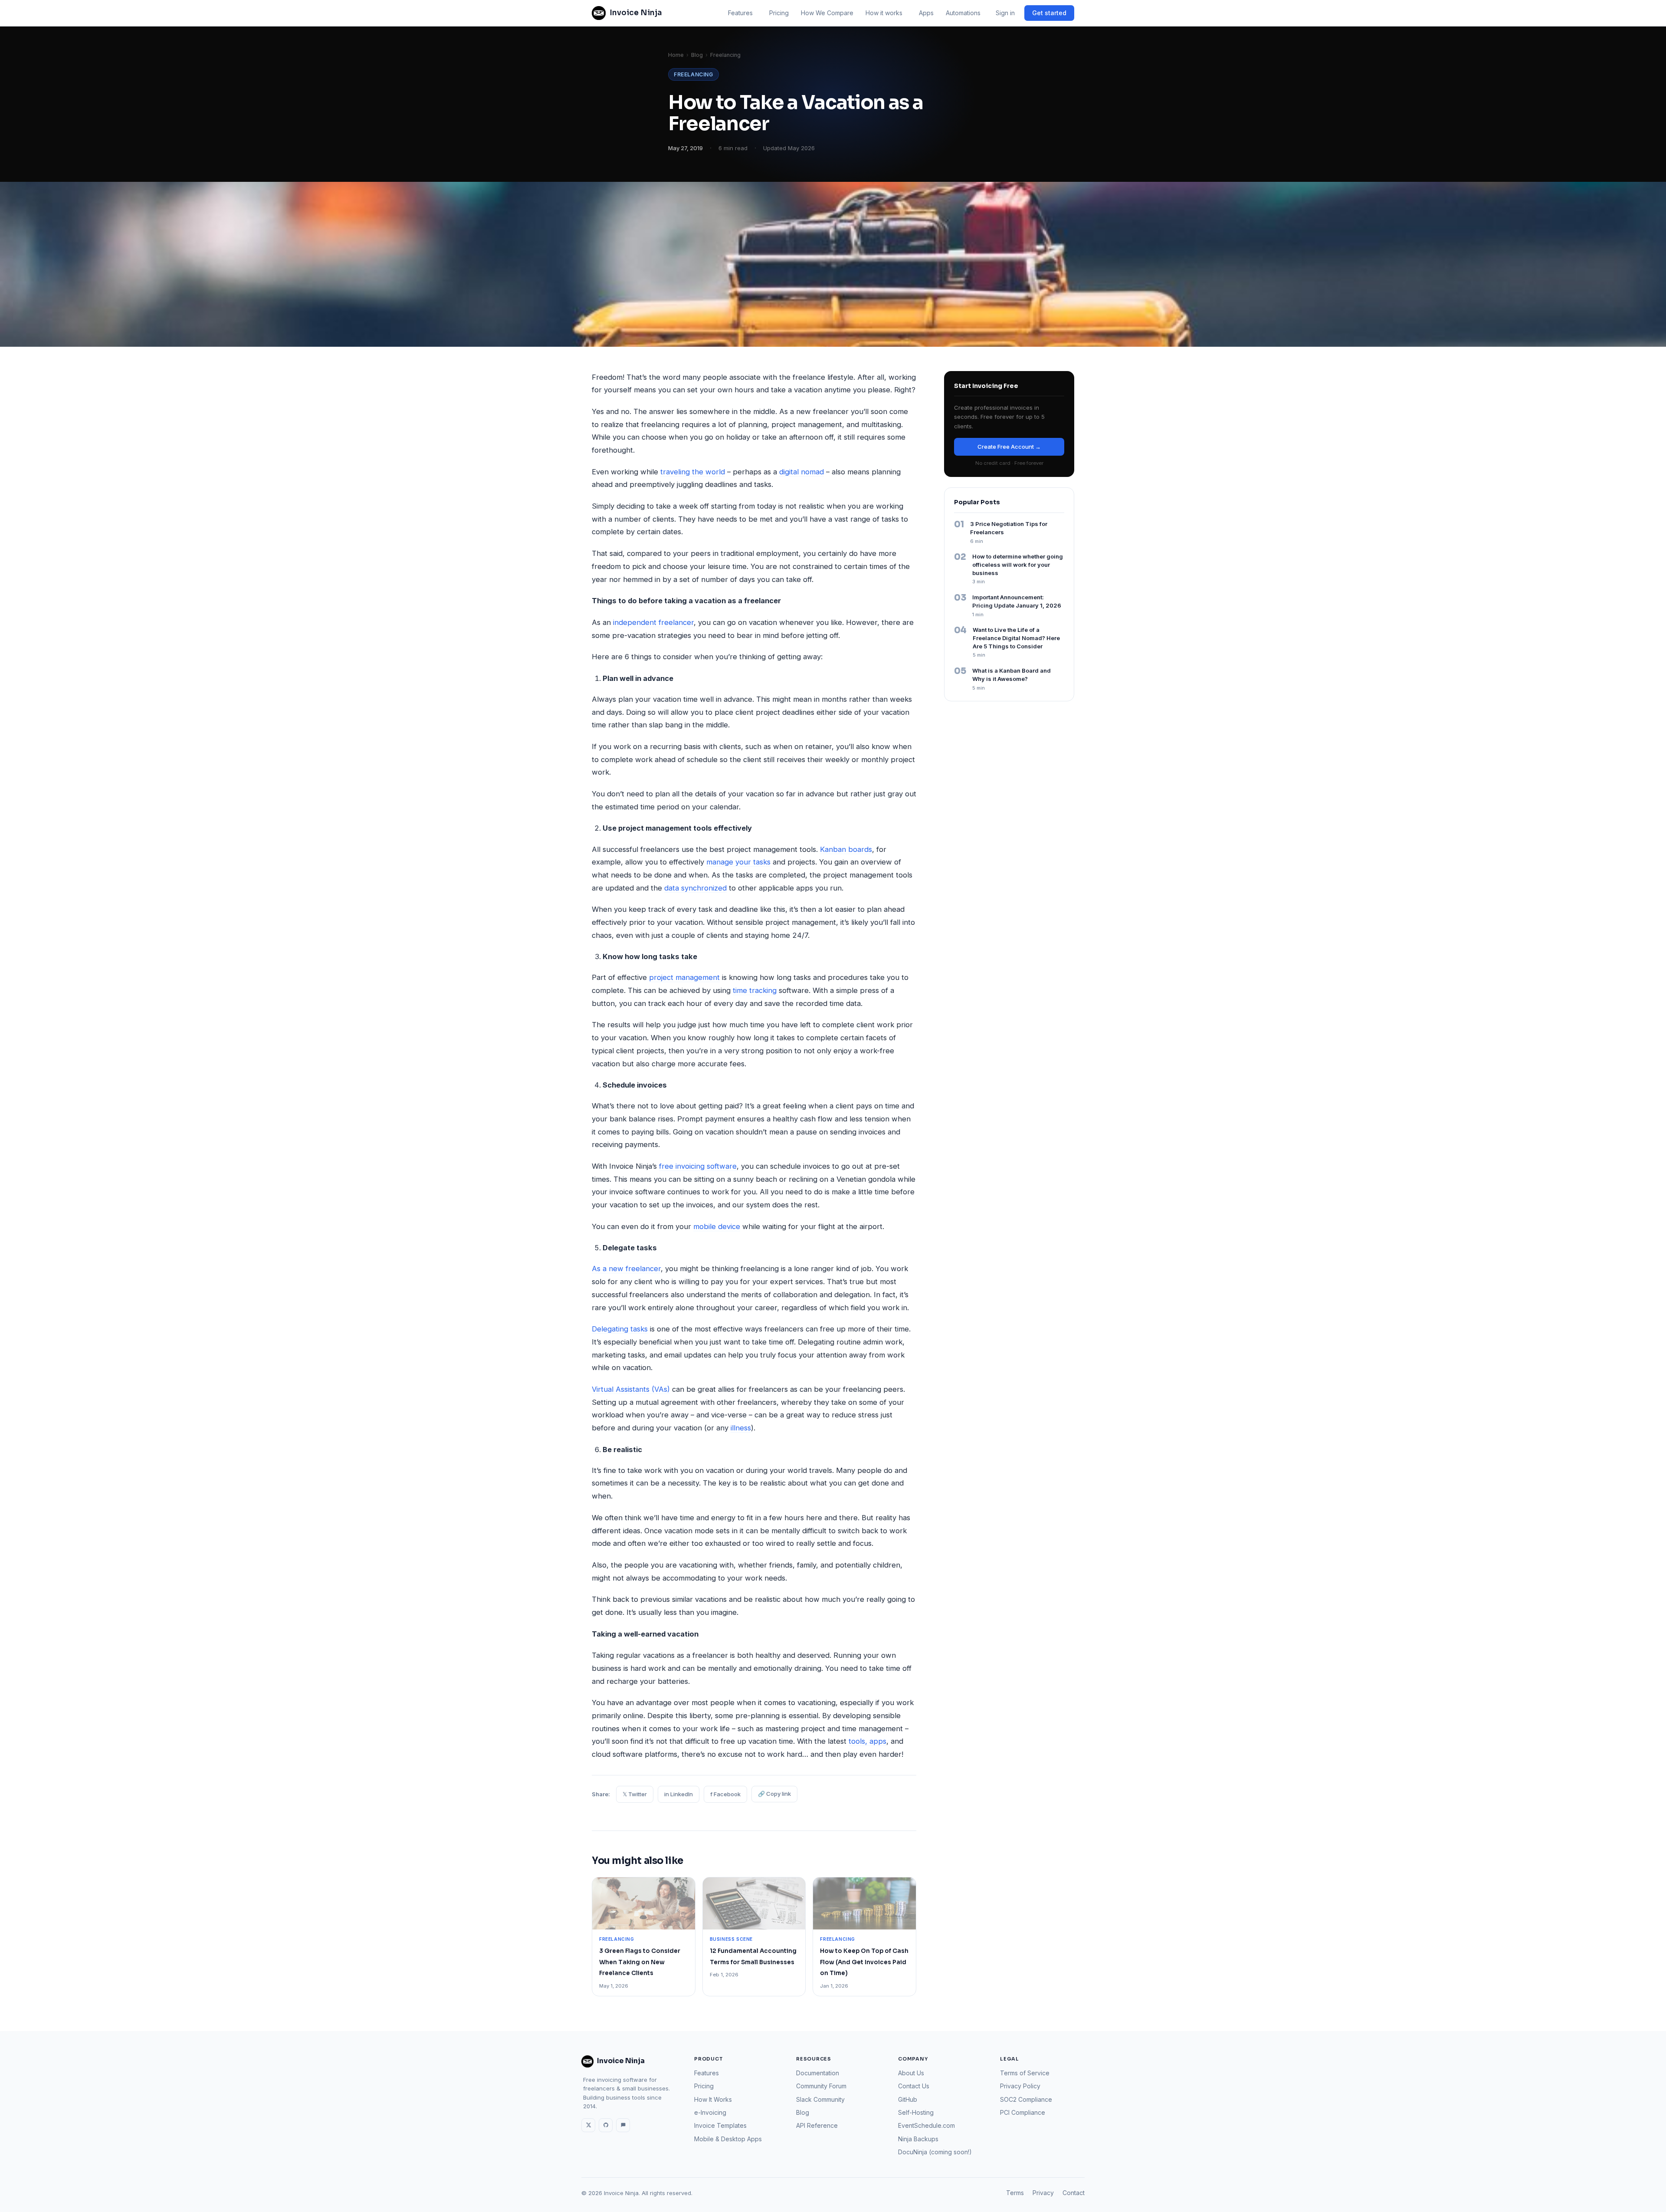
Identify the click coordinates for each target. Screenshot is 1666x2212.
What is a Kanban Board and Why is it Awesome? (1012, 675)
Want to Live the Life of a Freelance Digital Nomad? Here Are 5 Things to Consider (1016, 638)
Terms (1015, 2193)
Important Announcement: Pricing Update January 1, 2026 (1017, 601)
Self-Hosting (916, 2112)
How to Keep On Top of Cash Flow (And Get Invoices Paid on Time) (864, 1962)
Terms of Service (1025, 2073)
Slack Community (820, 2099)
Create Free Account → (1009, 447)
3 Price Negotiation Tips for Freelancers (1009, 528)
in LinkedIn (679, 1794)
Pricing (779, 13)
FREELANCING (694, 74)
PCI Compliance (1023, 2112)
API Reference (817, 2125)
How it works (884, 13)
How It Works (713, 2099)
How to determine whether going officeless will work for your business (1018, 565)
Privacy (1043, 2193)
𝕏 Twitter (635, 1794)
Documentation (818, 2073)
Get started (1049, 13)
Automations (963, 13)
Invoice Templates (720, 2125)
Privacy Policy (1020, 2086)
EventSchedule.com (926, 2125)
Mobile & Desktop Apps (728, 2139)
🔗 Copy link (774, 1794)
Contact (1074, 2193)
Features (740, 13)
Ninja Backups (918, 2139)
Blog (697, 55)
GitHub (908, 2099)
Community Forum (821, 2086)
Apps (926, 13)
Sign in (1005, 13)
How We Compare (827, 13)
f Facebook (725, 1794)
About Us (911, 2073)
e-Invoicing (710, 2112)
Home (676, 55)
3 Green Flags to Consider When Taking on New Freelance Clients (640, 1962)
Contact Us (914, 2086)
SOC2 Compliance (1026, 2099)
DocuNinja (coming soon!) (935, 2152)
